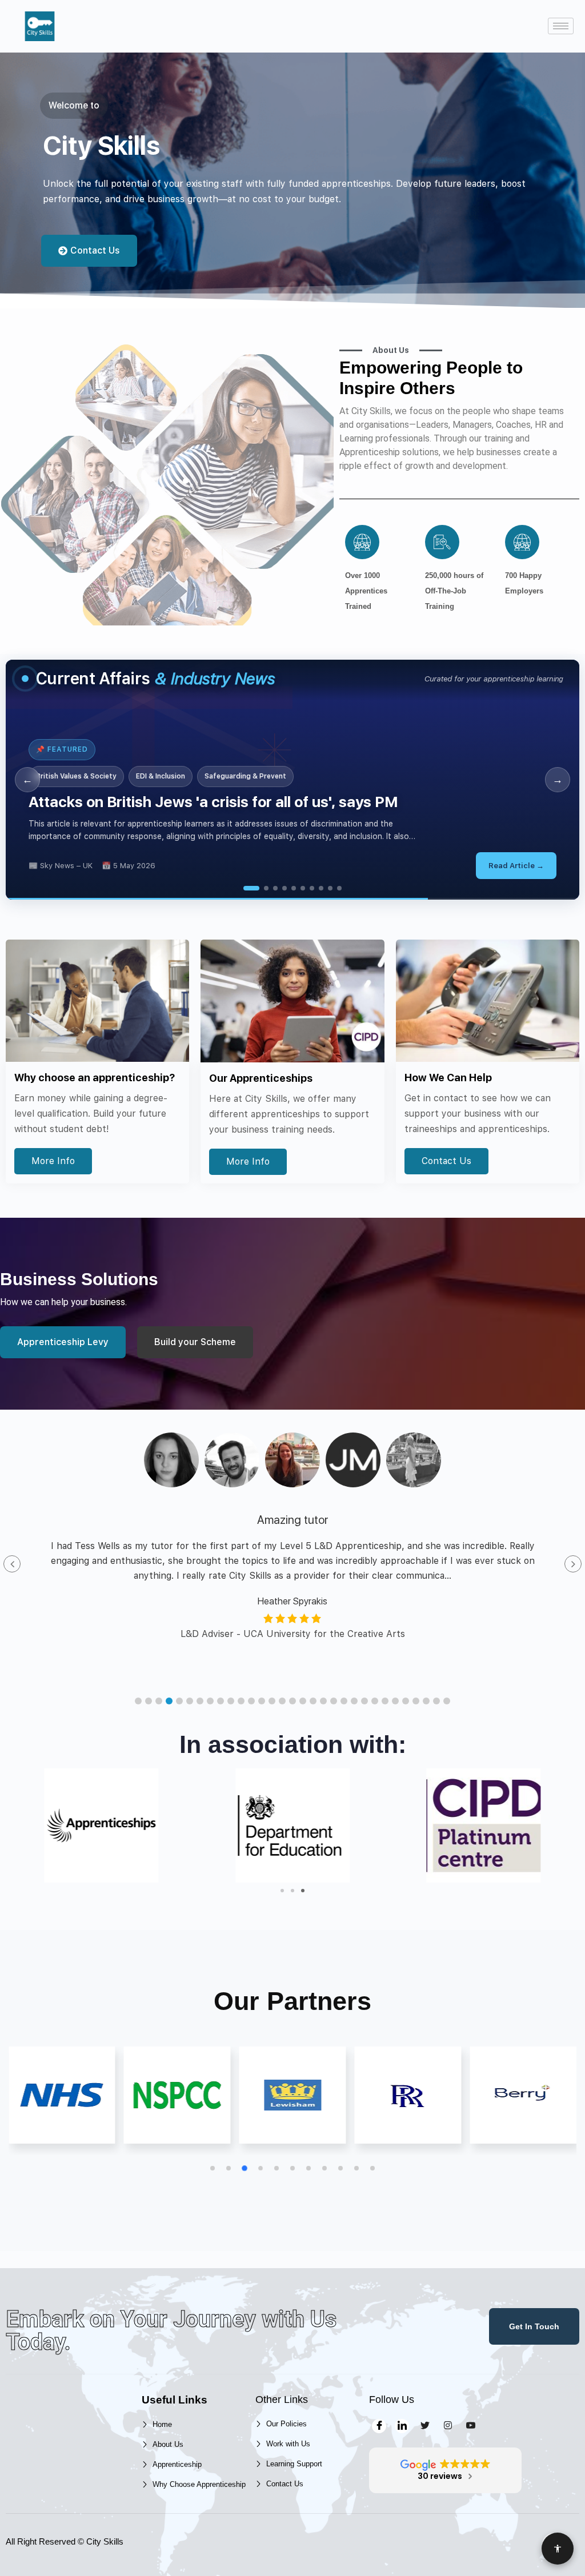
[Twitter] (425, 2426)
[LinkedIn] (402, 2426)
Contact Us (446, 1161)
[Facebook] (379, 2426)
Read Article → (516, 866)
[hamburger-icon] (561, 26)
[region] (292, 780)
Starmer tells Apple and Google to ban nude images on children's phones (282, 802)
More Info (53, 1161)
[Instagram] (448, 2426)
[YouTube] (470, 2426)
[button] (138, 1701)
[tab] (246, 888)
